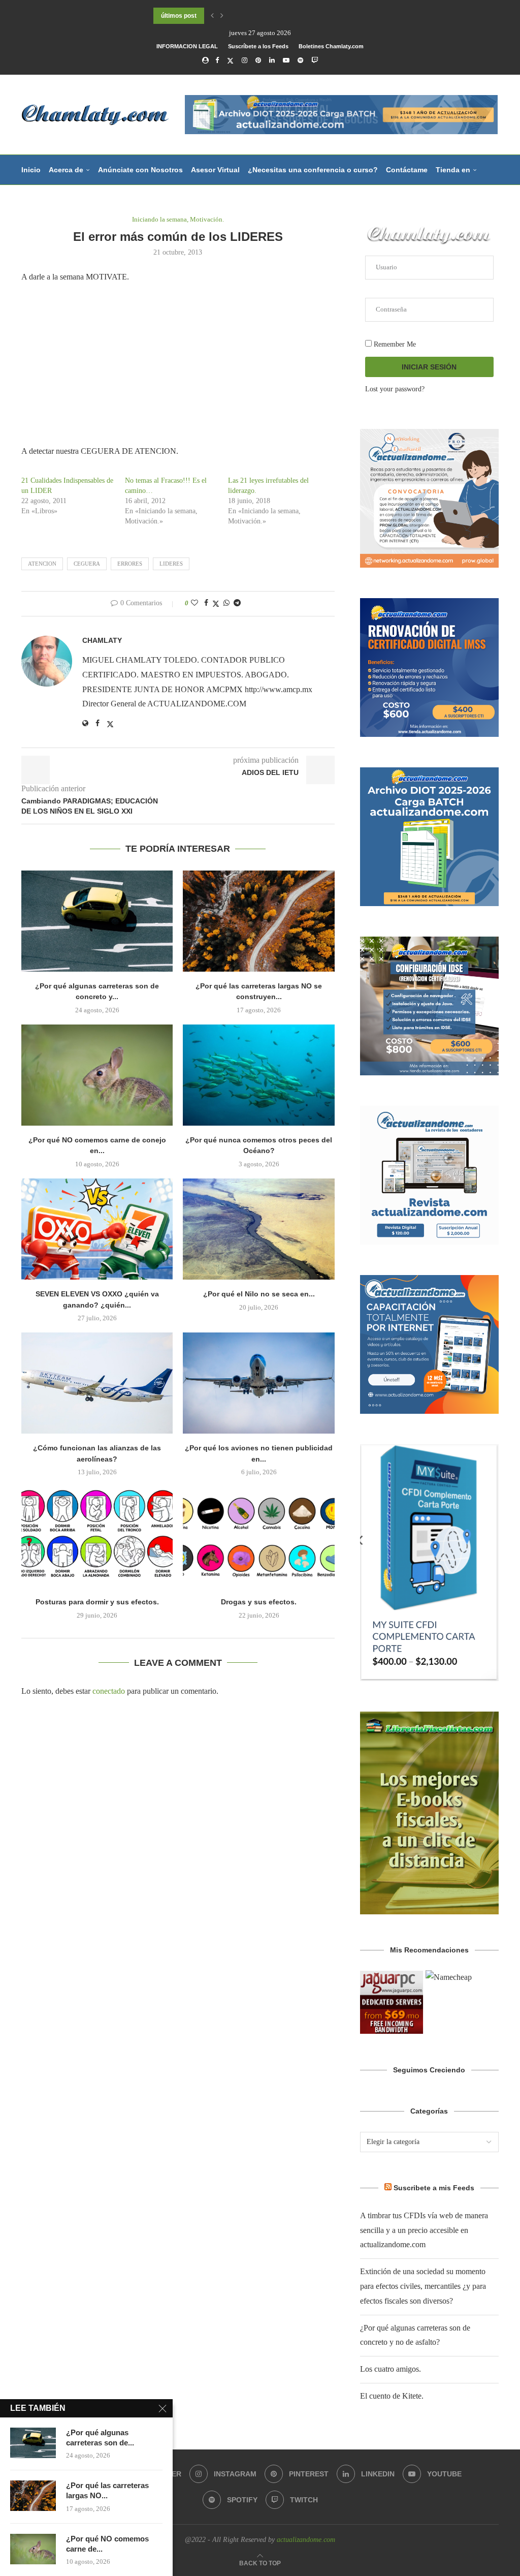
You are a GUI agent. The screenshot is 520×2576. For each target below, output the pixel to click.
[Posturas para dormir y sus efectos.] (97, 1537)
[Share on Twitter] (216, 604)
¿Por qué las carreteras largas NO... (107, 2490)
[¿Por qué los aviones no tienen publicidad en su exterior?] (258, 1383)
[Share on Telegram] (237, 603)
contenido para (48, 200)
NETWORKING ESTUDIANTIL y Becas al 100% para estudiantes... (248, 16)
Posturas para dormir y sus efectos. (97, 1602)
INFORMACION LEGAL (187, 46)
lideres (171, 564)
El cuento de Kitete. (392, 2396)
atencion (42, 564)
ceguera (87, 564)
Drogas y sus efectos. (259, 1602)
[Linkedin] (272, 60)
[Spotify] (300, 60)
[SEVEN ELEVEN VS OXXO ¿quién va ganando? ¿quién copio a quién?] (97, 1229)
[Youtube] (286, 60)
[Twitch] (315, 60)
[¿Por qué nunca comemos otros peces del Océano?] (258, 1075)
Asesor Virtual (215, 170)
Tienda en (453, 170)
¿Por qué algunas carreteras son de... (100, 2438)
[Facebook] (217, 60)
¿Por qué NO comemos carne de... (107, 2544)
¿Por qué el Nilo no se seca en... (259, 1294)
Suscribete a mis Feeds (434, 2188)
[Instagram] (245, 60)
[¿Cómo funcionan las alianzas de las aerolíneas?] (97, 1383)
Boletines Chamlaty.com (331, 46)
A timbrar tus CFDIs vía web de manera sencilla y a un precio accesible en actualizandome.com (424, 2230)
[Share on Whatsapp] (226, 603)
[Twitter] (230, 61)
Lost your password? (395, 389)
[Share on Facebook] (206, 603)
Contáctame (407, 170)
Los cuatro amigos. (391, 2369)
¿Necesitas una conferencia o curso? (313, 170)
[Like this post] (194, 603)
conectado (109, 1691)
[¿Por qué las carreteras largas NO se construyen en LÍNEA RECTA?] (258, 921)
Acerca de (66, 170)
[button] (212, 16)
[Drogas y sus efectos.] (258, 1537)
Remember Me (394, 344)
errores (130, 564)
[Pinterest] (258, 60)
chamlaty (102, 640)
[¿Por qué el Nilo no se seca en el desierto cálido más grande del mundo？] (258, 1229)
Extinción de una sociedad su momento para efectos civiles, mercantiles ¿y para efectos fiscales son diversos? (423, 2286)
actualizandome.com (306, 2540)
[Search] (494, 230)
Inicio (31, 170)
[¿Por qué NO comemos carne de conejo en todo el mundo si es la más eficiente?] (97, 1075)
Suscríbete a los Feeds (258, 46)
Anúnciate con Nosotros (140, 170)
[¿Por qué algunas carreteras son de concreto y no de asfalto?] (97, 921)
